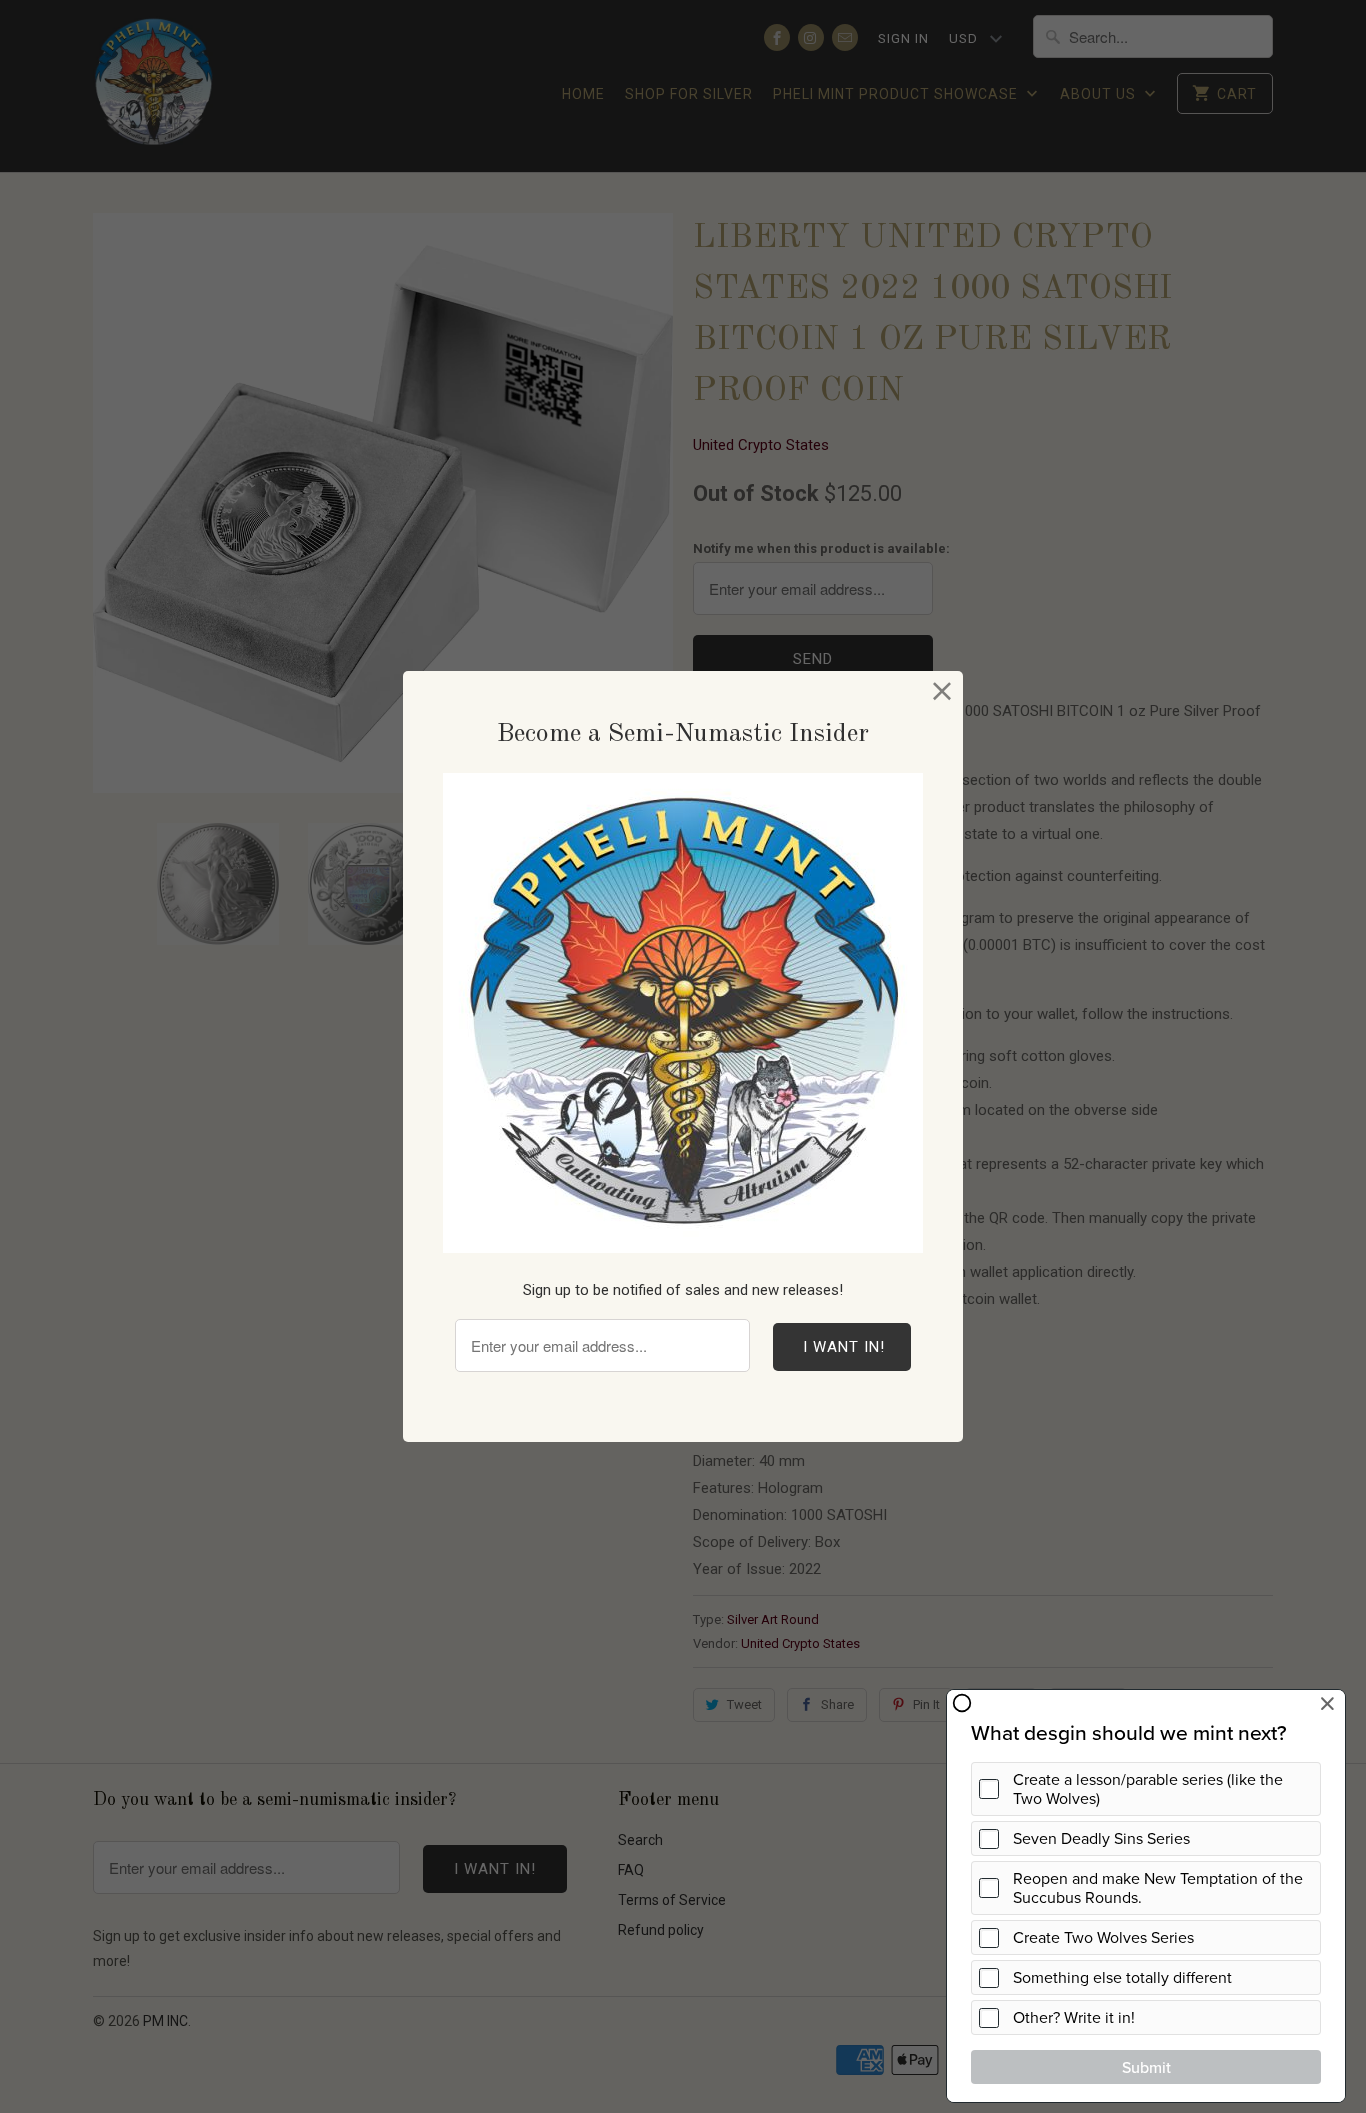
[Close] (942, 691)
